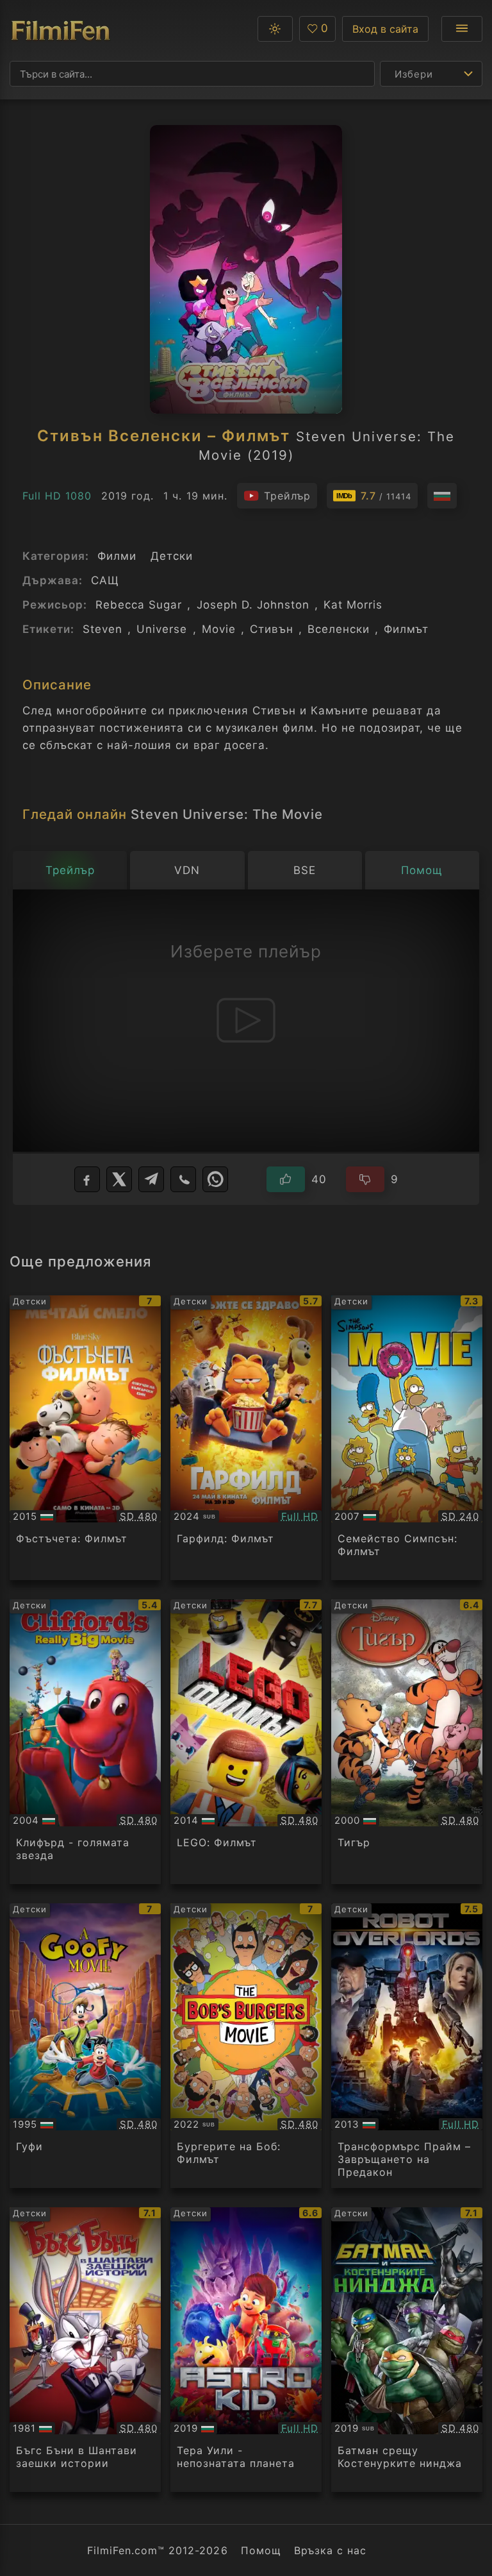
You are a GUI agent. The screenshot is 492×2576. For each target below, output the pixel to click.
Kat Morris (353, 605)
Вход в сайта (385, 29)
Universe (162, 629)
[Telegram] (151, 1179)
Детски (172, 556)
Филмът (406, 629)
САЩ (105, 580)
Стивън (272, 629)
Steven (102, 629)
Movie (219, 629)
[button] (275, 29)
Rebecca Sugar (139, 605)
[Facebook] (87, 1179)
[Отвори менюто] (462, 29)
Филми (117, 556)
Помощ (261, 2550)
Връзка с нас (330, 2550)
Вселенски (339, 629)
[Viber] (183, 1179)
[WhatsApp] (215, 1179)
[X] (119, 1179)
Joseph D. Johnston (253, 605)
